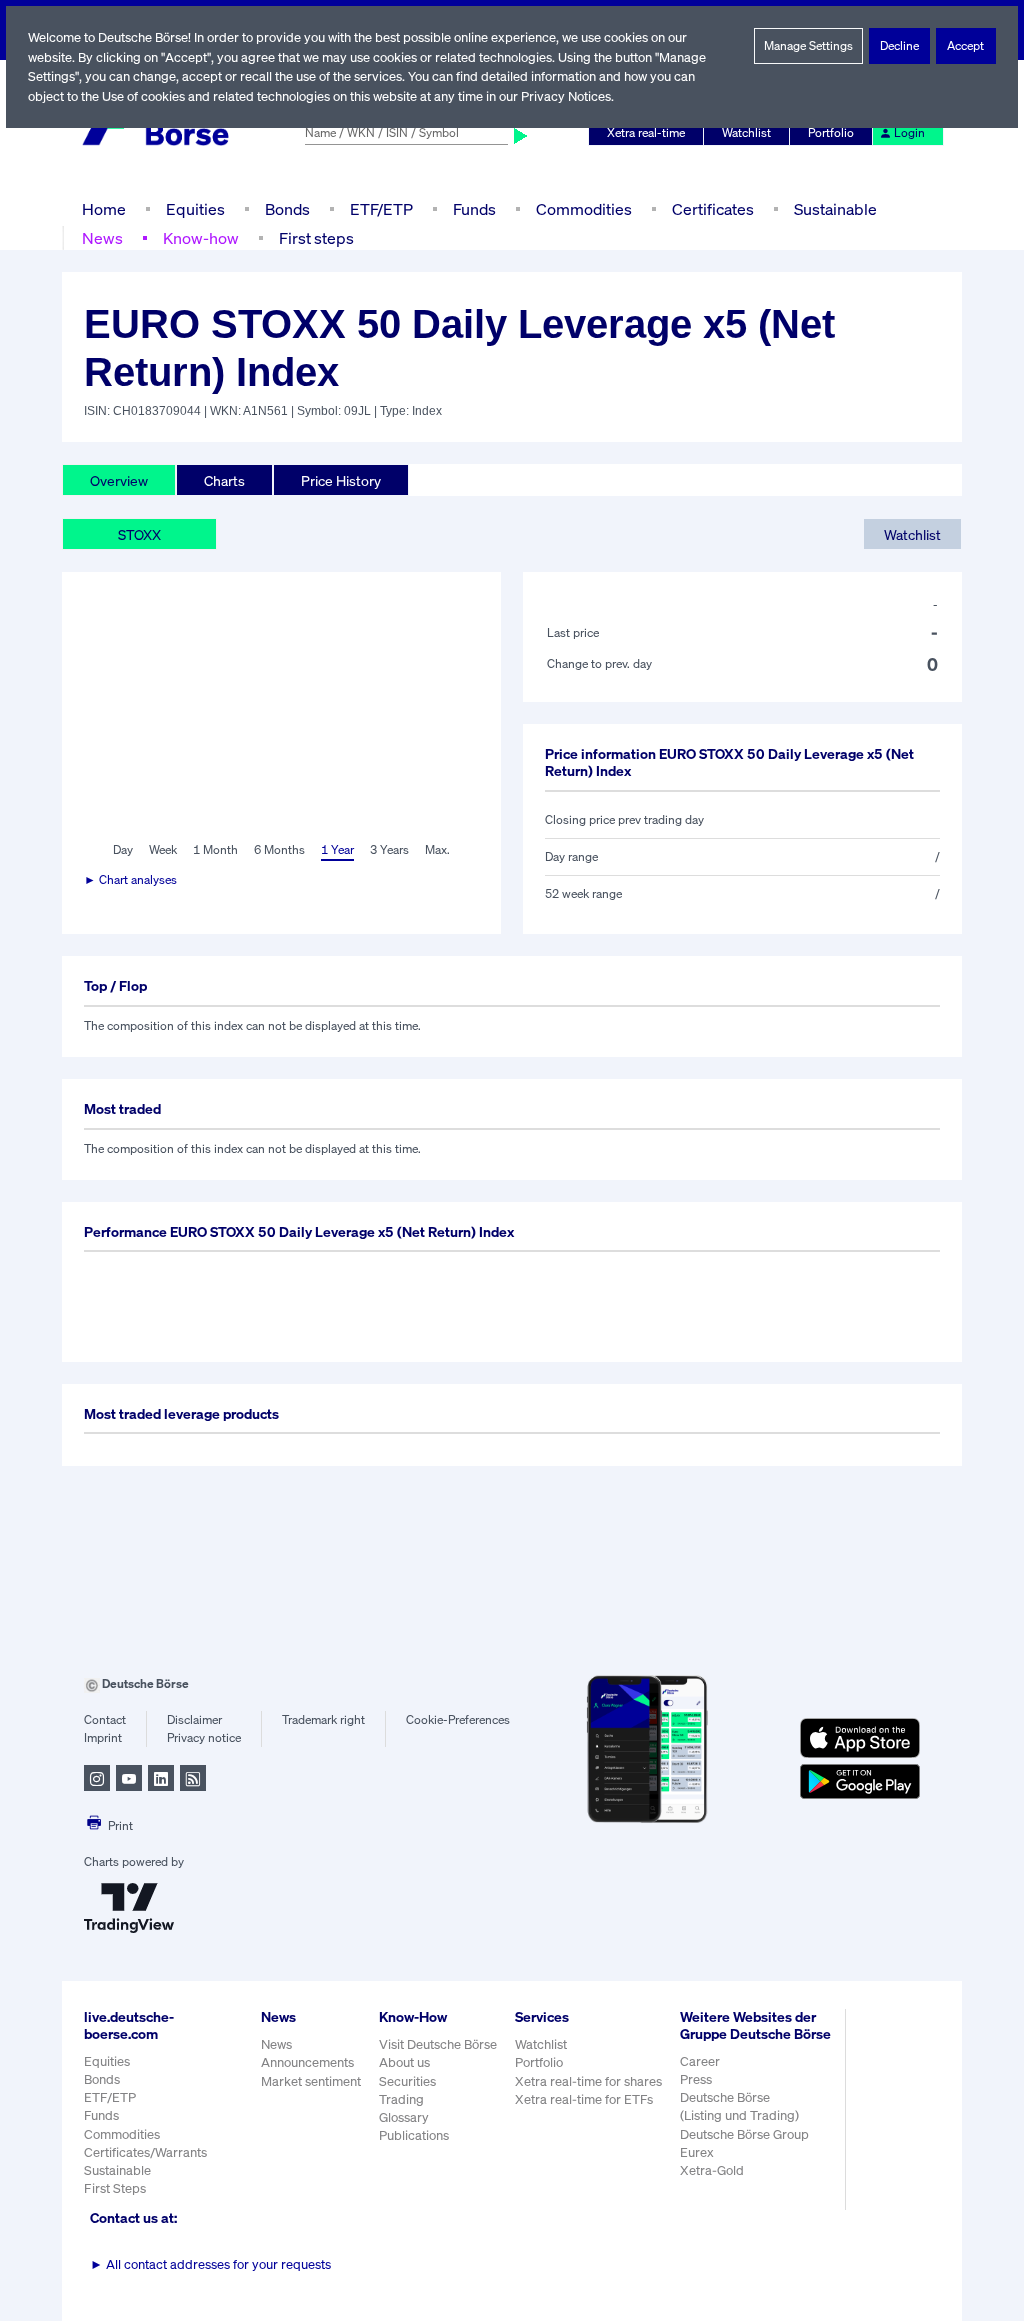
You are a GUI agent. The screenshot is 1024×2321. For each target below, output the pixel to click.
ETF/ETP (381, 209)
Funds (474, 209)
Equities (195, 209)
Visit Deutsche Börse (438, 2044)
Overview (119, 480)
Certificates (713, 209)
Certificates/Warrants (145, 2152)
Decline (899, 45)
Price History (341, 480)
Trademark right (323, 1719)
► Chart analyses (130, 879)
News (102, 238)
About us (404, 2062)
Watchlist (746, 132)
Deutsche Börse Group (744, 2134)
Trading (401, 2099)
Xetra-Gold (712, 2170)
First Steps (115, 2188)
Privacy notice (204, 1737)
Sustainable (835, 209)
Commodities (584, 209)
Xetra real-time (646, 132)
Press (696, 2079)
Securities (407, 2081)
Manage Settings (808, 45)
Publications (414, 2135)
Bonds (287, 209)
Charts (224, 480)
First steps (316, 238)
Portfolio (831, 132)
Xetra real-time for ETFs (584, 2099)
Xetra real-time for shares (588, 2081)
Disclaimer (194, 1719)
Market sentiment (311, 2081)
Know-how (201, 238)
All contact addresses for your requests (210, 2264)
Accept (965, 45)
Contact (105, 1719)
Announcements (307, 2062)
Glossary (404, 2117)
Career (700, 2061)
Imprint (103, 1737)
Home (104, 209)
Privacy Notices (566, 96)
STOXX (139, 534)
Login (909, 132)
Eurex (697, 2152)
